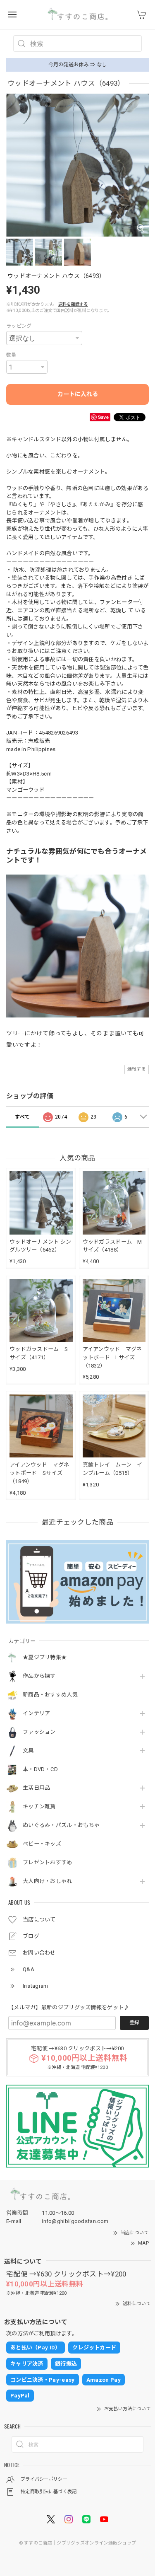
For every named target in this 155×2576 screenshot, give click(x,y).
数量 (11, 355)
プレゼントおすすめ (48, 1862)
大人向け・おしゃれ (48, 1881)
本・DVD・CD (40, 1769)
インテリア (37, 1713)
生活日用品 (37, 1788)
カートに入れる (78, 394)
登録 (134, 2023)
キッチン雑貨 (39, 1806)
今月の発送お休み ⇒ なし (78, 65)
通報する (137, 1069)
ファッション (39, 1732)
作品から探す (39, 1676)
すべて (22, 1117)
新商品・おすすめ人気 (50, 1695)
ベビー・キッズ (42, 1844)
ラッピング (19, 326)
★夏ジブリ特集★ (45, 1657)
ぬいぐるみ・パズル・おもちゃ (61, 1825)
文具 (28, 1751)
